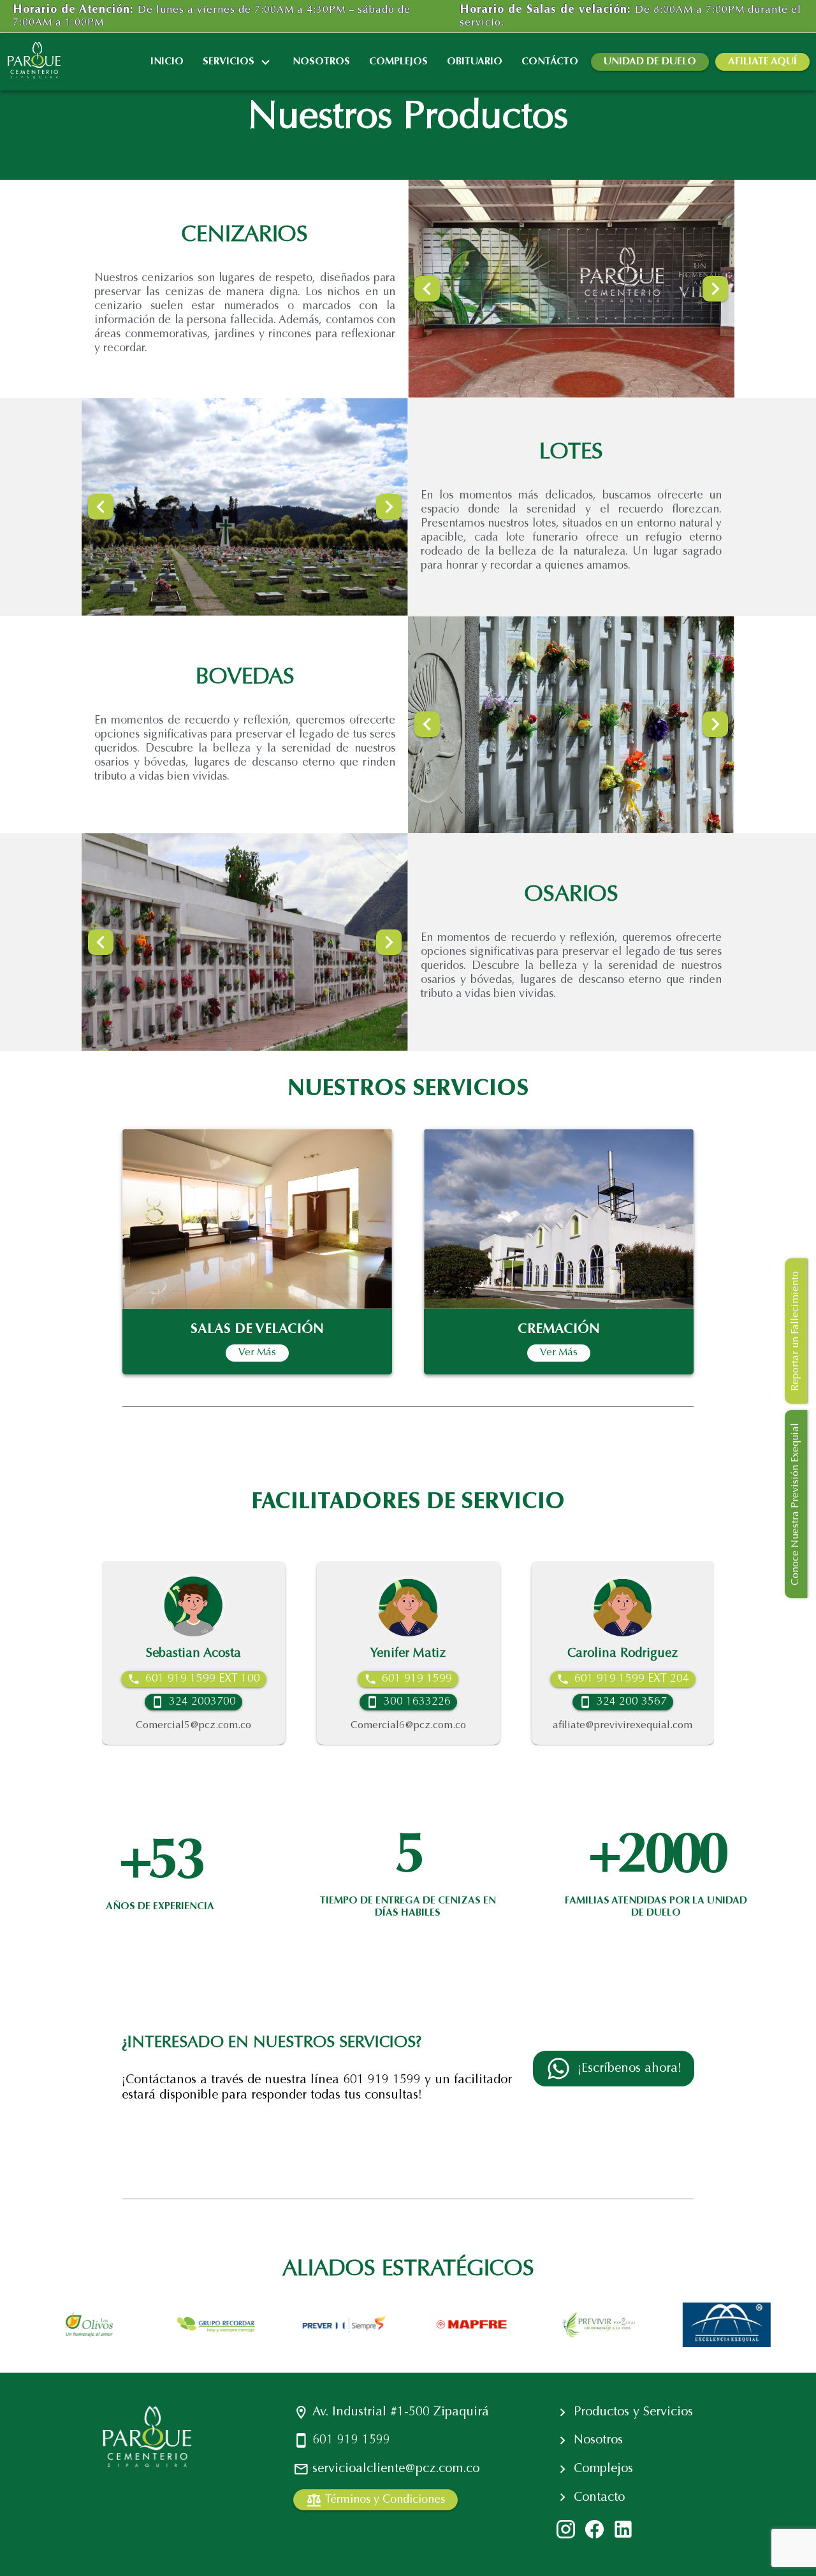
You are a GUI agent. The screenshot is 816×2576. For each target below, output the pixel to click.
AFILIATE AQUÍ (762, 62)
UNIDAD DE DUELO (650, 62)
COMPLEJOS (398, 62)
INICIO (167, 62)
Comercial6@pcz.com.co (269, 1726)
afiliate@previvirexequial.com (484, 1726)
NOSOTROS (321, 62)
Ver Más (257, 1353)
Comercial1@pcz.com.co (698, 1726)
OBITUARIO (475, 62)
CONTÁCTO (550, 62)
